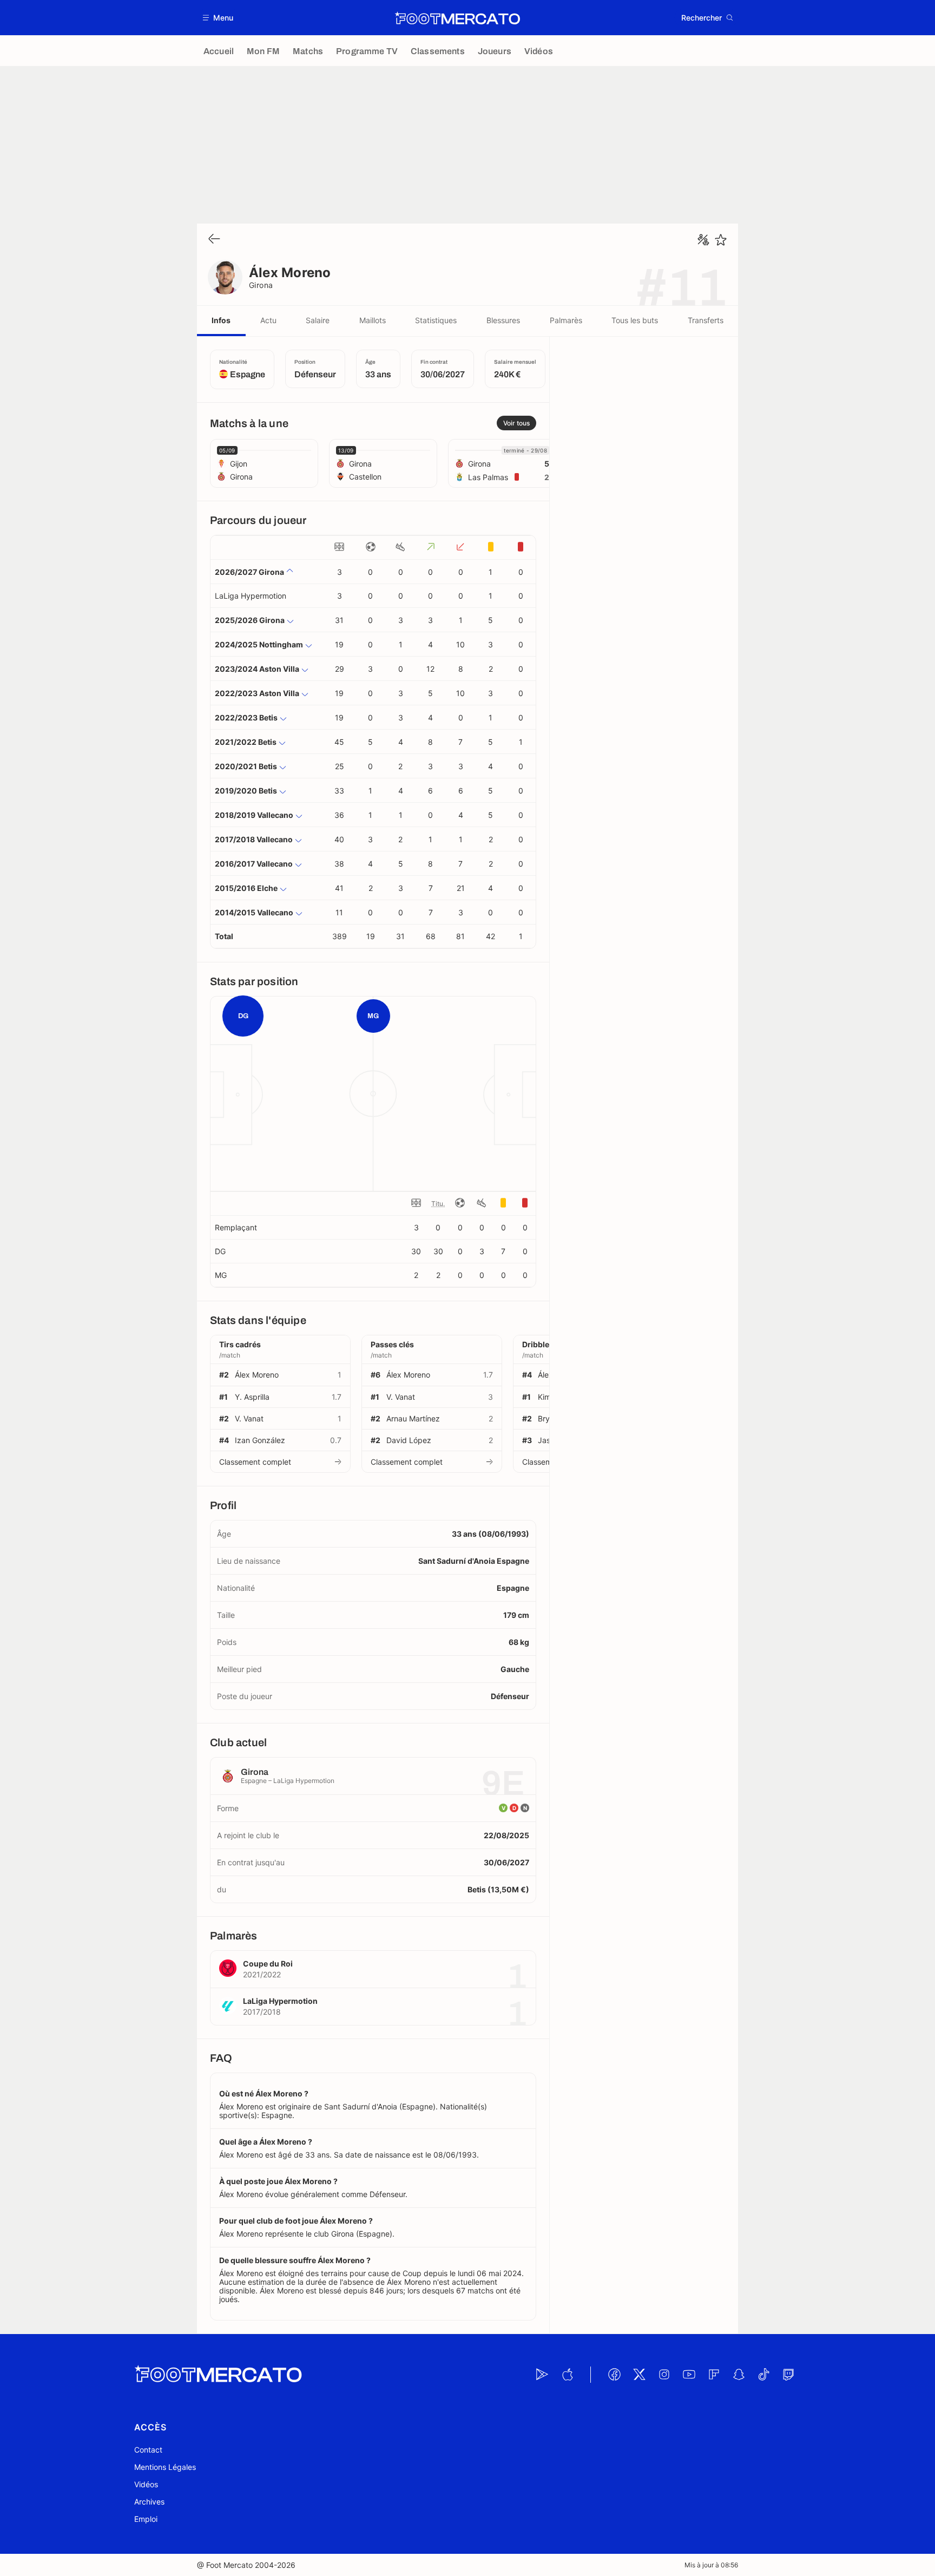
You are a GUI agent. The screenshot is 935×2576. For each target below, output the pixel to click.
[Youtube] (689, 2375)
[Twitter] (639, 2375)
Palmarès (566, 320)
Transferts (706, 320)
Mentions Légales (165, 2467)
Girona (261, 285)
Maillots (373, 320)
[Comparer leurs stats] (703, 240)
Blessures (503, 320)
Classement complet (255, 1462)
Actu (268, 320)
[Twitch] (788, 2375)
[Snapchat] (739, 2375)
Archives (149, 2502)
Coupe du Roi (268, 1964)
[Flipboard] (714, 2375)
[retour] (214, 240)
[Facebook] (614, 2375)
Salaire (318, 320)
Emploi (146, 2519)
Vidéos (146, 2484)
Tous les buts (635, 320)
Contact (148, 2450)
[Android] (542, 2375)
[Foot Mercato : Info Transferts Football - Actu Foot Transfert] (457, 18)
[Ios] (567, 2375)
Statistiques (436, 320)
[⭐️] (721, 240)
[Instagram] (664, 2375)
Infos (221, 320)
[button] (218, 18)
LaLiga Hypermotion (251, 596)
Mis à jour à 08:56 (711, 2565)
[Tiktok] (763, 2375)
